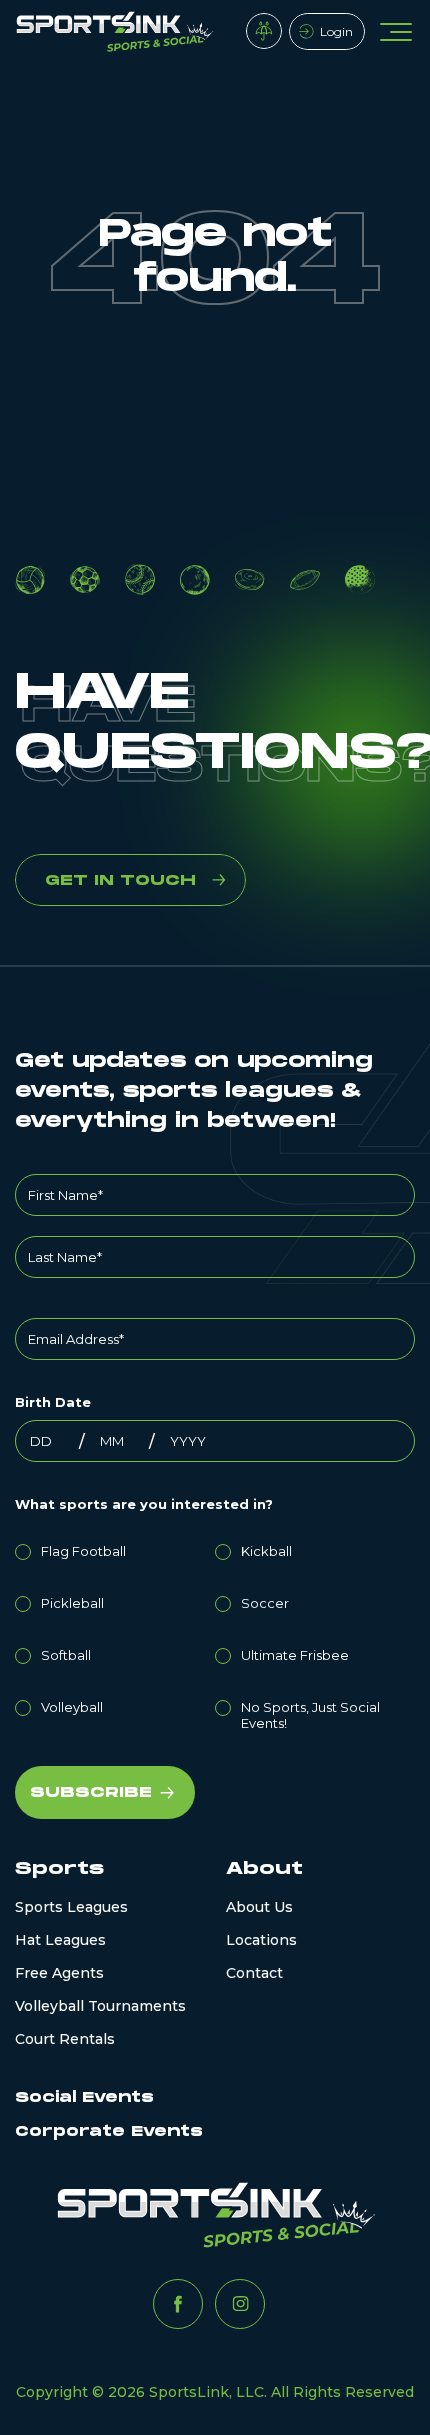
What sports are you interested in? (144, 1504)
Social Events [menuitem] (84, 2097)
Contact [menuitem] (254, 1973)
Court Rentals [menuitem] (65, 2039)
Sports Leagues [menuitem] (71, 1907)
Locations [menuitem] (261, 1940)
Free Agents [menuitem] (59, 1973)
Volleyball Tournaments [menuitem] (100, 2006)
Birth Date (53, 1402)
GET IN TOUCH (120, 880)
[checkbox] (215, 1634)
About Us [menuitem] (259, 1907)
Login (336, 31)
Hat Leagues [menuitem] (60, 1940)
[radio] (115, 1548)
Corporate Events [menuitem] (109, 2131)
